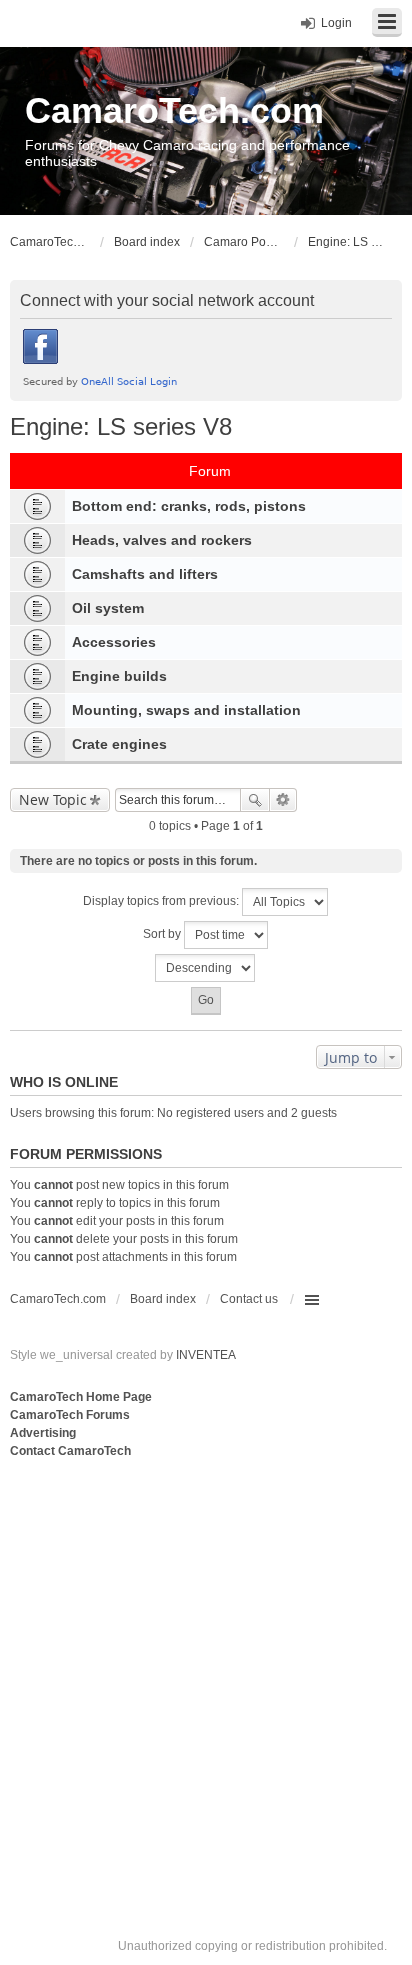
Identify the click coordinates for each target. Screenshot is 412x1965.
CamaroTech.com (174, 110)
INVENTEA (206, 1355)
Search (255, 800)
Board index (163, 1299)
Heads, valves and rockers (162, 540)
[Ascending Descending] (206, 968)
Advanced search (283, 800)
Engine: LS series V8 (121, 426)
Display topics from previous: (162, 901)
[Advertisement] (206, 1678)
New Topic (53, 799)
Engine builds (119, 676)
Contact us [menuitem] (249, 1299)
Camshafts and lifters (145, 574)
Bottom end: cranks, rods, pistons (189, 506)
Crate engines (119, 744)
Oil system (108, 608)
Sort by (163, 934)
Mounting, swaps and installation (186, 710)
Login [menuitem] (336, 23)
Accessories (114, 642)
